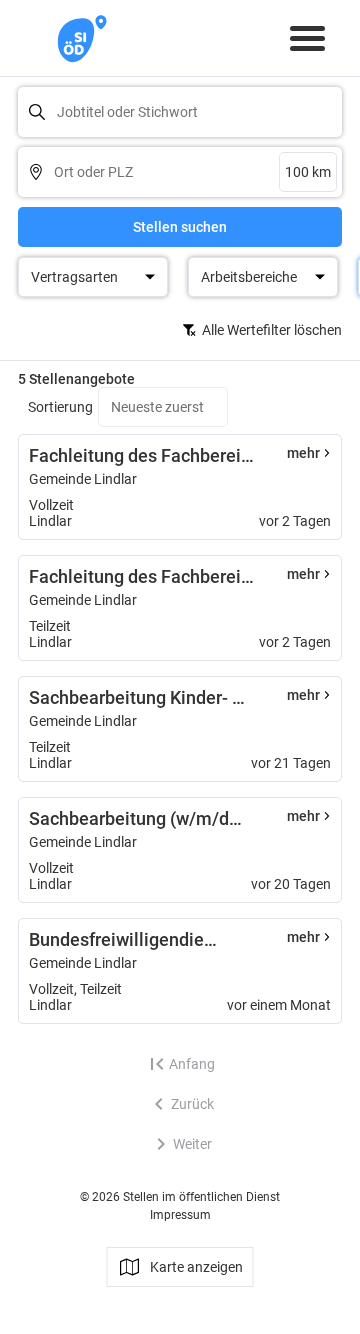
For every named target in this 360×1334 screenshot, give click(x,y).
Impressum (180, 1215)
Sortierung (60, 407)
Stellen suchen (180, 227)
